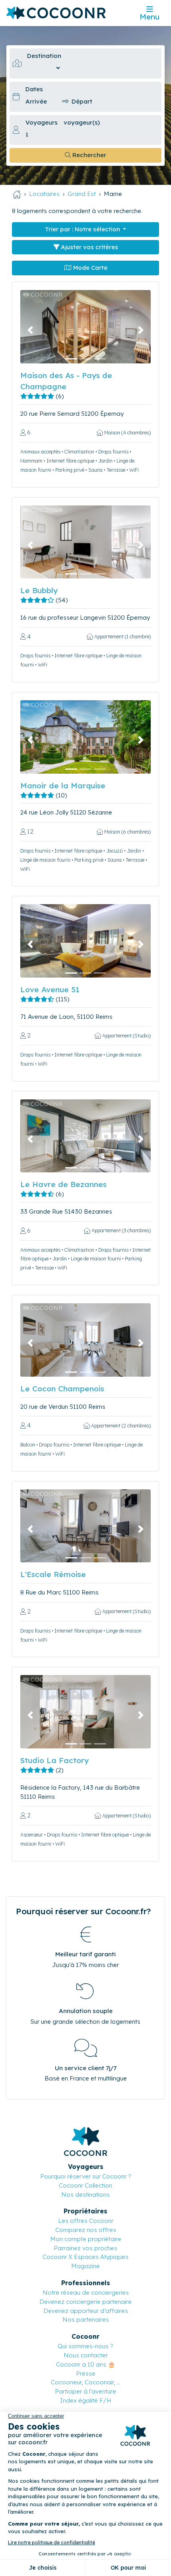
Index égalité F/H (86, 2400)
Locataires (44, 194)
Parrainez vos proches (85, 2248)
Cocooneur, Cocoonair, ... (86, 2382)
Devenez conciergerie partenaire (85, 2302)
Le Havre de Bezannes (63, 1184)
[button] (30, 330)
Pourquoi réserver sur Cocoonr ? (86, 2176)
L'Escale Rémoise (53, 1574)
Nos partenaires (86, 2320)
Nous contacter (86, 2355)
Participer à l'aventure (85, 2391)
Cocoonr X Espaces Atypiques (85, 2257)
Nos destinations (85, 2195)
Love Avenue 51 (50, 989)
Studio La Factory (54, 1760)
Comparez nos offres (86, 2230)
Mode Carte (89, 268)
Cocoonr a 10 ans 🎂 (86, 2364)
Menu (150, 17)
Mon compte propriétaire (86, 2239)
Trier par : (83, 229)
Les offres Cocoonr (86, 2221)
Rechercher (88, 155)
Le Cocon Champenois (62, 1389)
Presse (86, 2373)
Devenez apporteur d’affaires (86, 2311)
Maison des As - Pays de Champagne (66, 381)
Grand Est (82, 194)
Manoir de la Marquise (63, 786)
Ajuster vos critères (89, 247)
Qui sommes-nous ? (85, 2346)
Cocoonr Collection (85, 2185)
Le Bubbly (39, 590)
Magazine (85, 2266)
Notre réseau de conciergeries (86, 2293)
